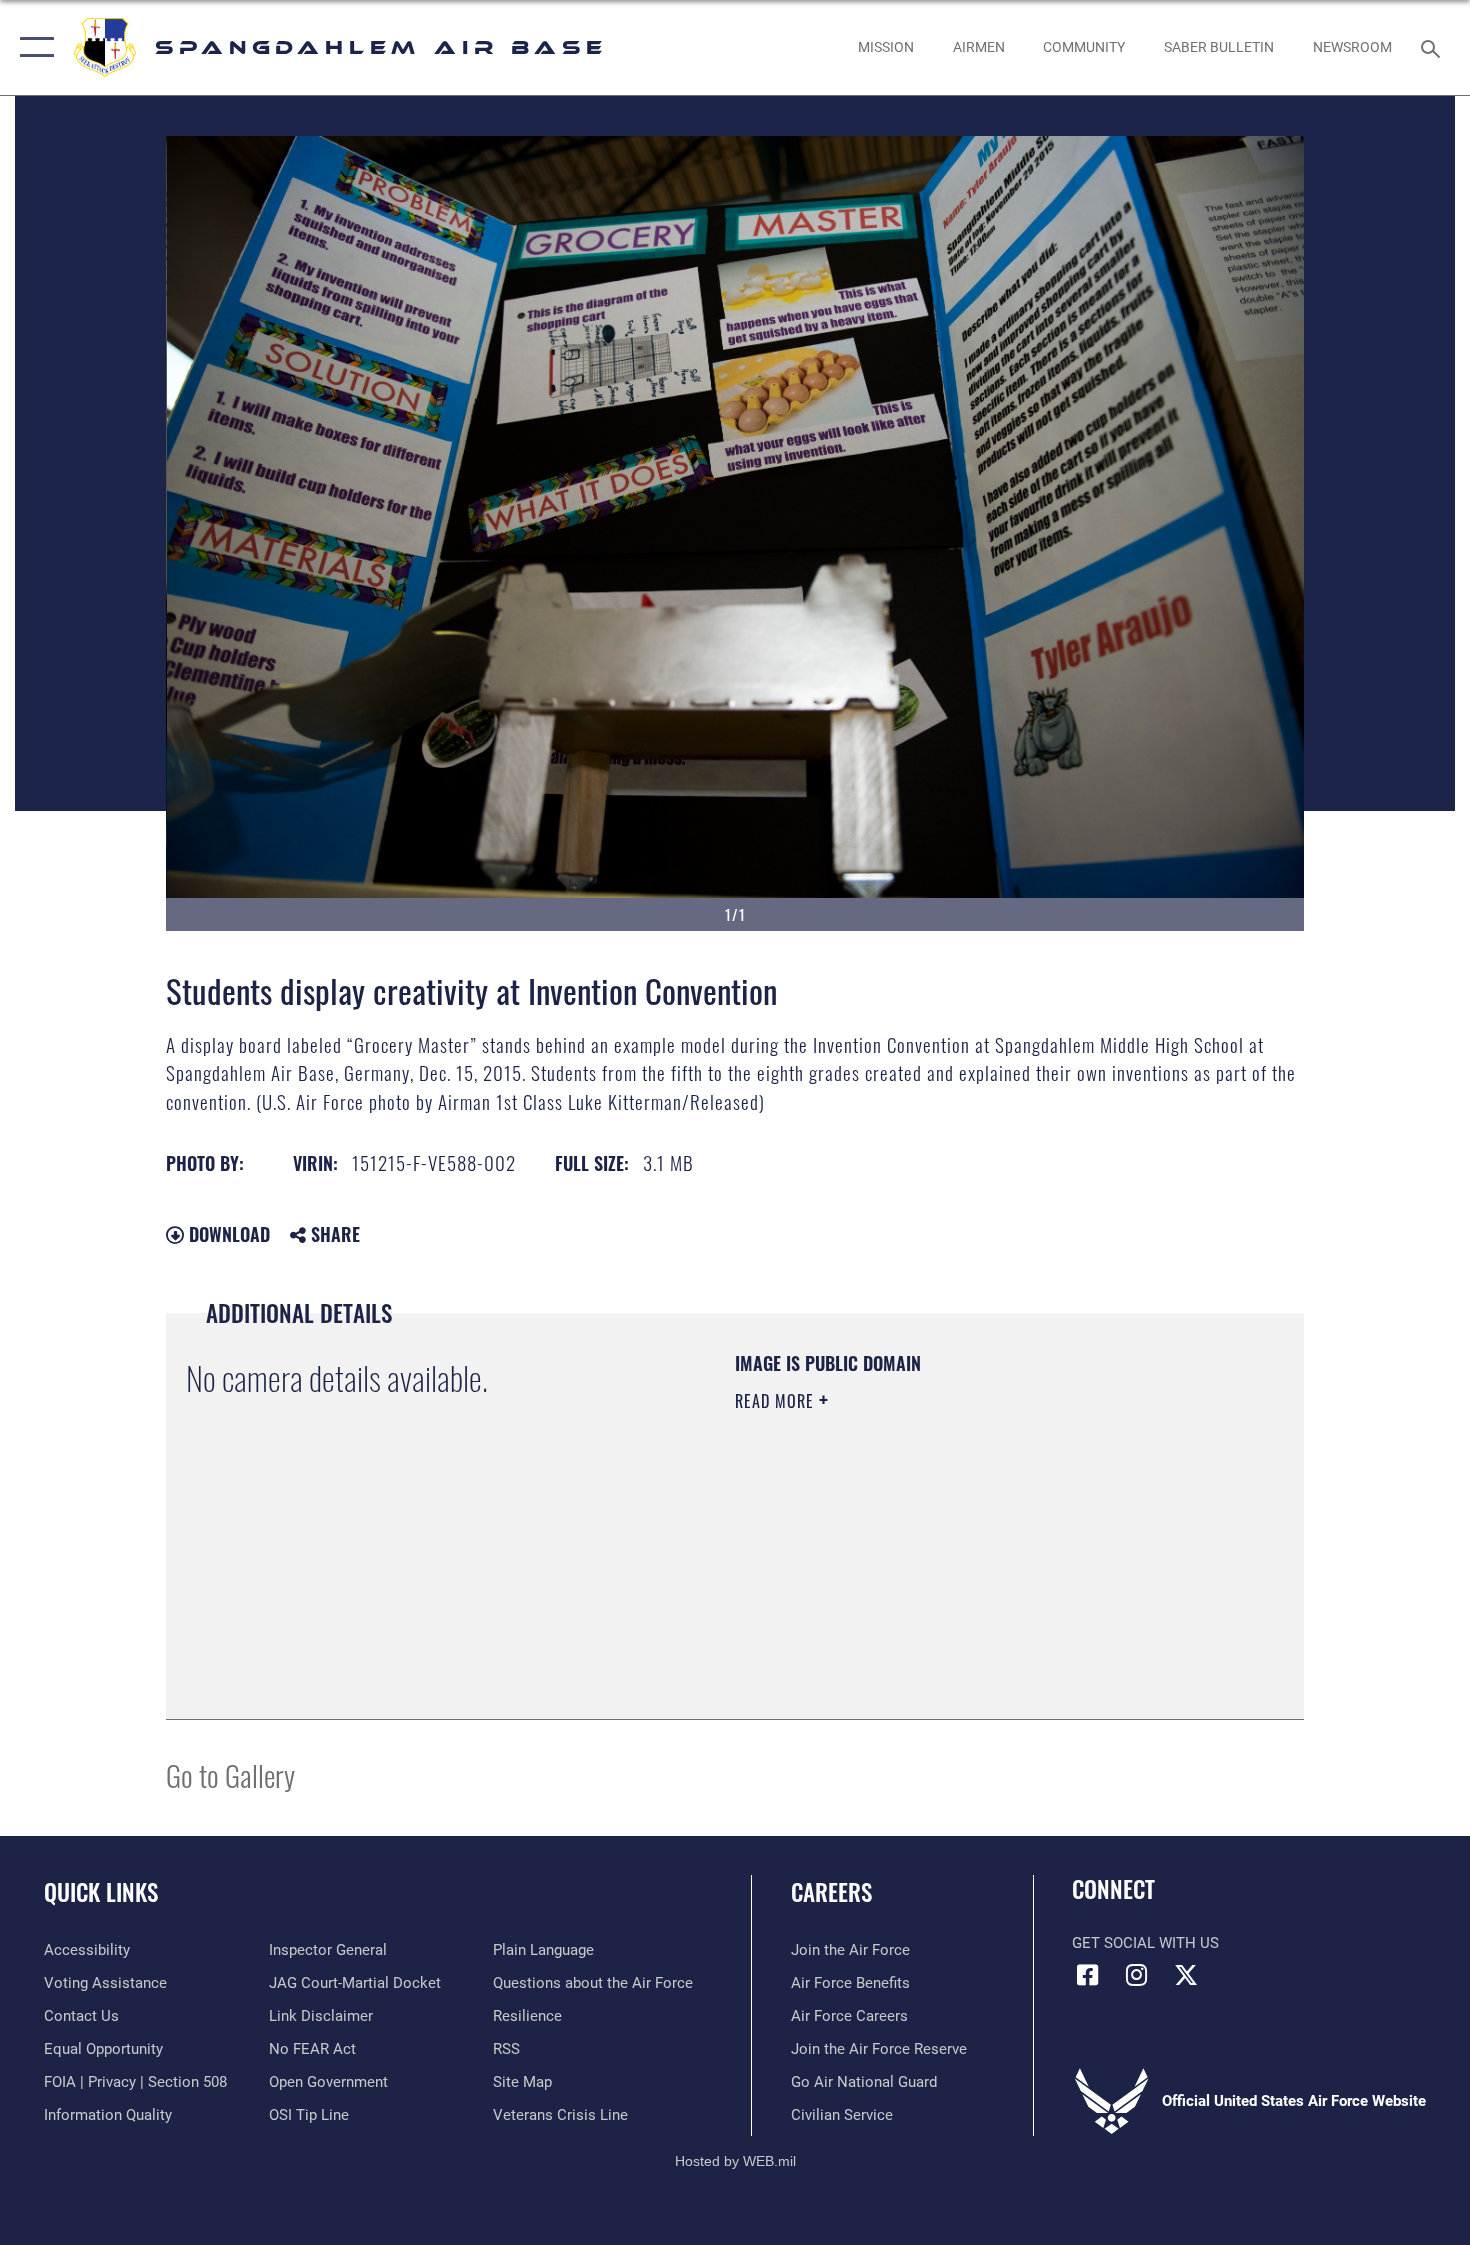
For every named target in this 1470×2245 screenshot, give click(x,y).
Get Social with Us (1145, 1943)
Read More (777, 1401)
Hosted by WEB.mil (735, 2161)
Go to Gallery (230, 1774)
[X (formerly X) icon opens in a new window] (1186, 1975)
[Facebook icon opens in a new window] (1087, 1975)
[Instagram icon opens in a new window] (1137, 1975)
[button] (32, 47)
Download (227, 1234)
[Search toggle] (1433, 47)
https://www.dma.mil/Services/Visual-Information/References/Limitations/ (969, 1556)
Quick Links (101, 1892)
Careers (831, 1892)
